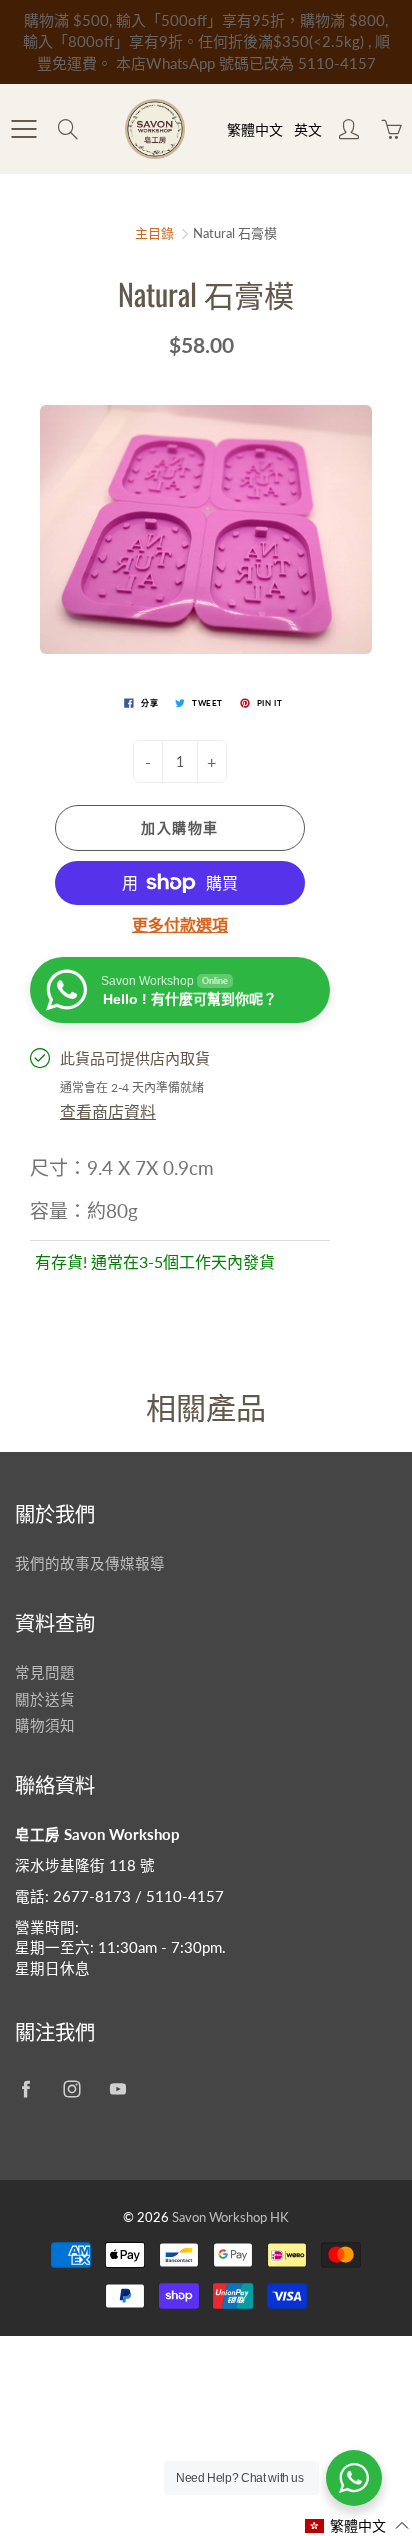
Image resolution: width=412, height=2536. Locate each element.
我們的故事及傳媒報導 (90, 1563)
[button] (357, 2525)
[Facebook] (25, 2089)
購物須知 (45, 1725)
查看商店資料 (108, 1111)
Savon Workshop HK (230, 2217)
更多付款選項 (180, 924)
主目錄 (154, 233)
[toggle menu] (23, 129)
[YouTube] (117, 2089)
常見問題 (45, 1672)
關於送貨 (45, 1699)
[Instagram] (71, 2089)
